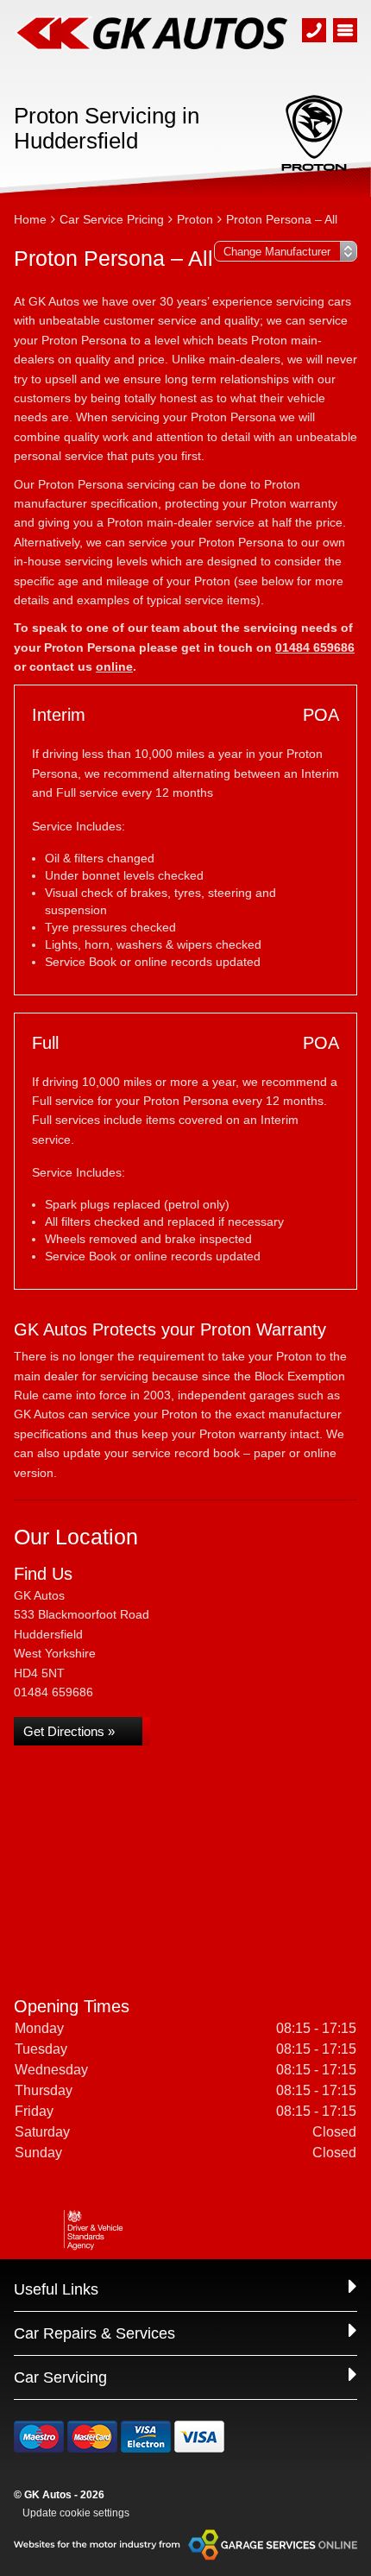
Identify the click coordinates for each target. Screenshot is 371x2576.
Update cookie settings (76, 2513)
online (114, 666)
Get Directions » (69, 1731)
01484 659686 (315, 647)
